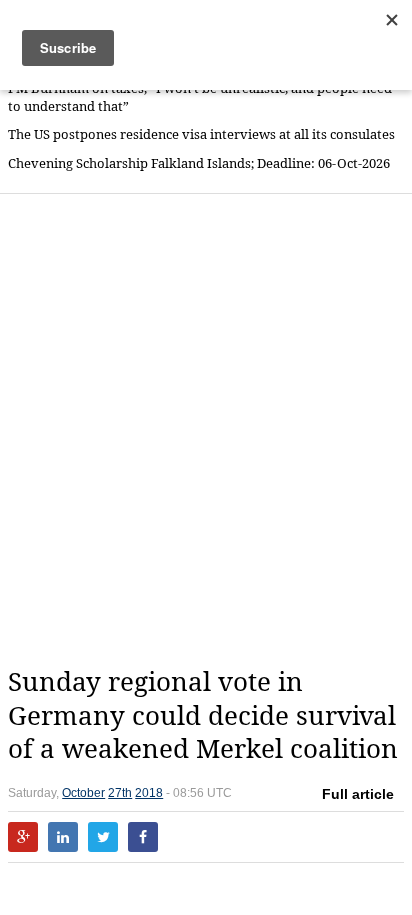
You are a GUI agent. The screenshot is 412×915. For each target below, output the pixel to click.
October (83, 793)
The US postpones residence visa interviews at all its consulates (201, 134)
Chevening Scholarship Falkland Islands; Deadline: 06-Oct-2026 (199, 163)
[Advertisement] (206, 430)
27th (120, 793)
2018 (149, 793)
